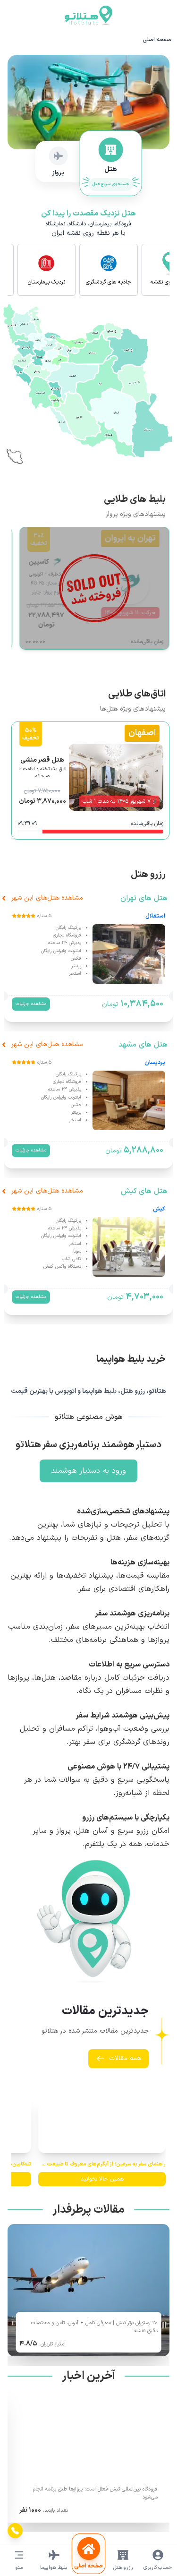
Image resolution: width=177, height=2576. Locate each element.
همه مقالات (125, 2058)
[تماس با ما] (15, 2531)
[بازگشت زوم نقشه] (12, 452)
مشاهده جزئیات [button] (31, 1004)
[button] (35, 320)
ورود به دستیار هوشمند (88, 1471)
